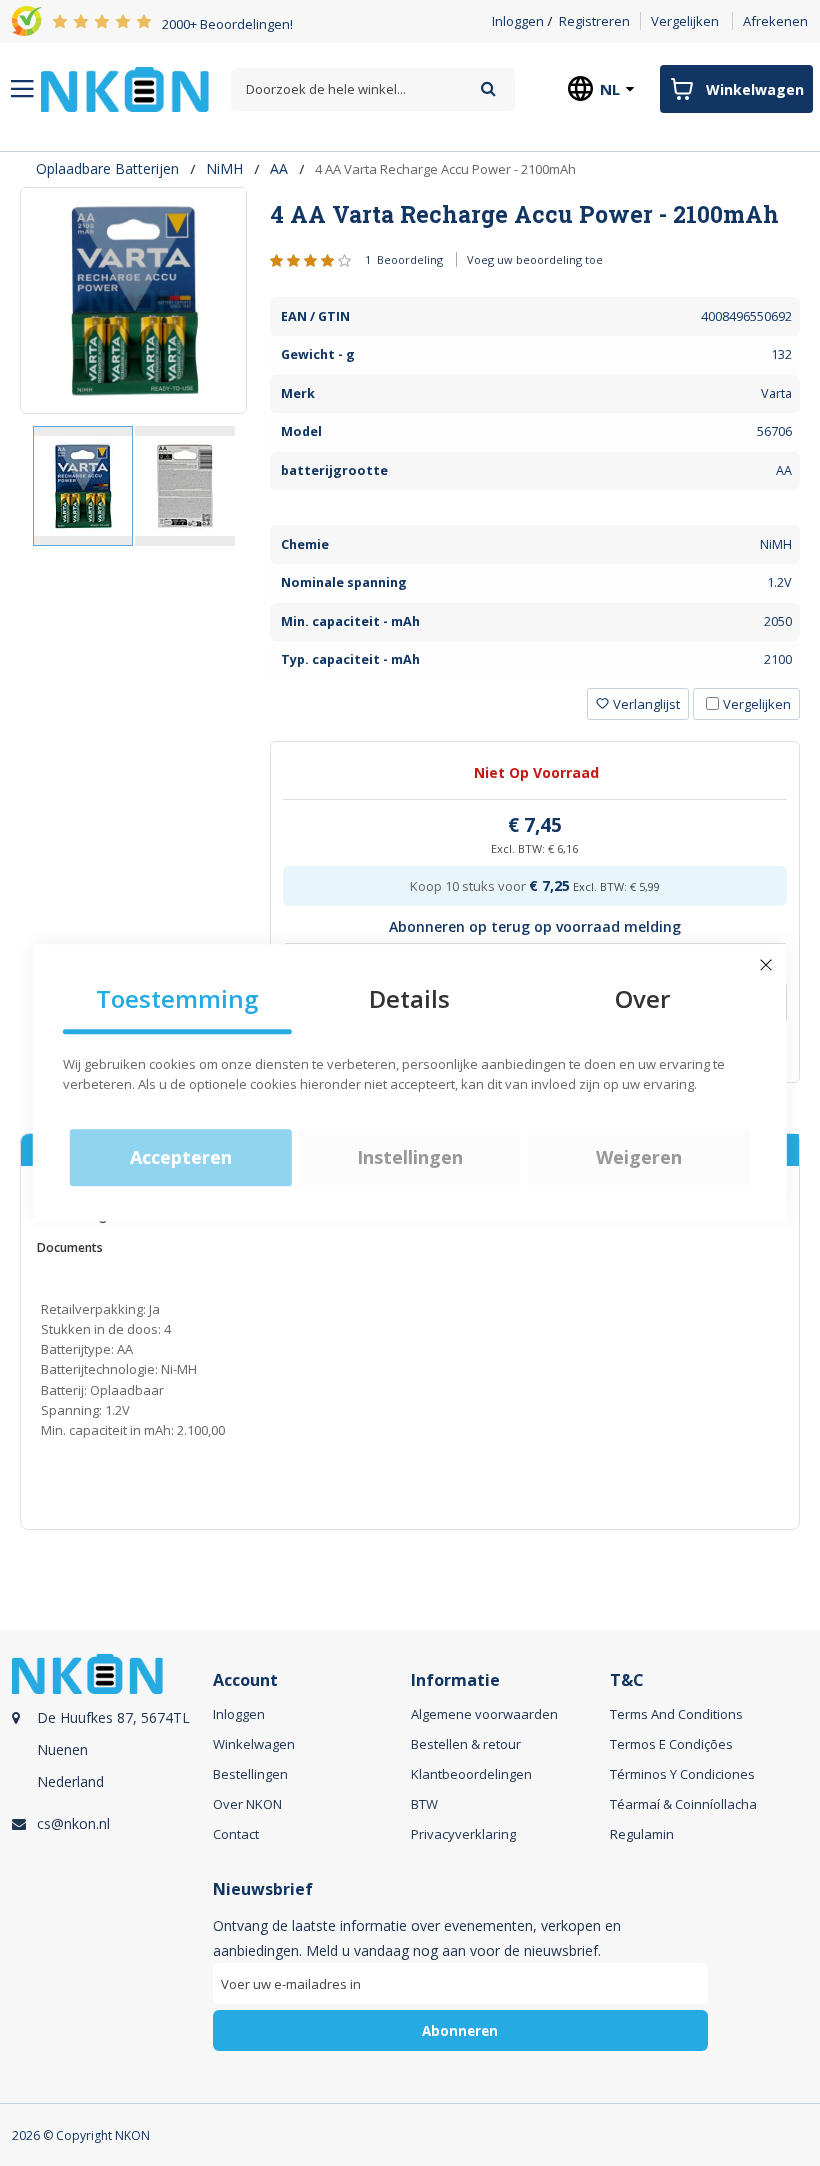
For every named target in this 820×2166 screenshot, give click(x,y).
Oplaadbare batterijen (107, 168)
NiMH (224, 168)
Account (245, 1680)
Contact (236, 1834)
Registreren (594, 21)
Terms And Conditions (676, 1714)
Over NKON (247, 1804)
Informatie (455, 1680)
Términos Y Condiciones (682, 1774)
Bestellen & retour (466, 1744)
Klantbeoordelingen (471, 1774)
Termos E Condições (671, 1744)
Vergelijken (685, 21)
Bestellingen (250, 1774)
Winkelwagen (254, 1744)
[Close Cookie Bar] (766, 965)
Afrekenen (775, 21)
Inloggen (518, 21)
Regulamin (642, 1834)
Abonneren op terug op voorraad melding (535, 926)
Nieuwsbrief (263, 1889)
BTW (424, 1804)
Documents (70, 1247)
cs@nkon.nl (73, 1823)
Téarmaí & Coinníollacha (683, 1804)
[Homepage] (125, 89)
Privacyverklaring (463, 1834)
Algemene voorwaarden (484, 1714)
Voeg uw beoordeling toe (535, 259)
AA (279, 168)
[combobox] (372, 89)
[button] (185, 486)
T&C (627, 1680)
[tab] (535, 214)
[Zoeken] (488, 88)
